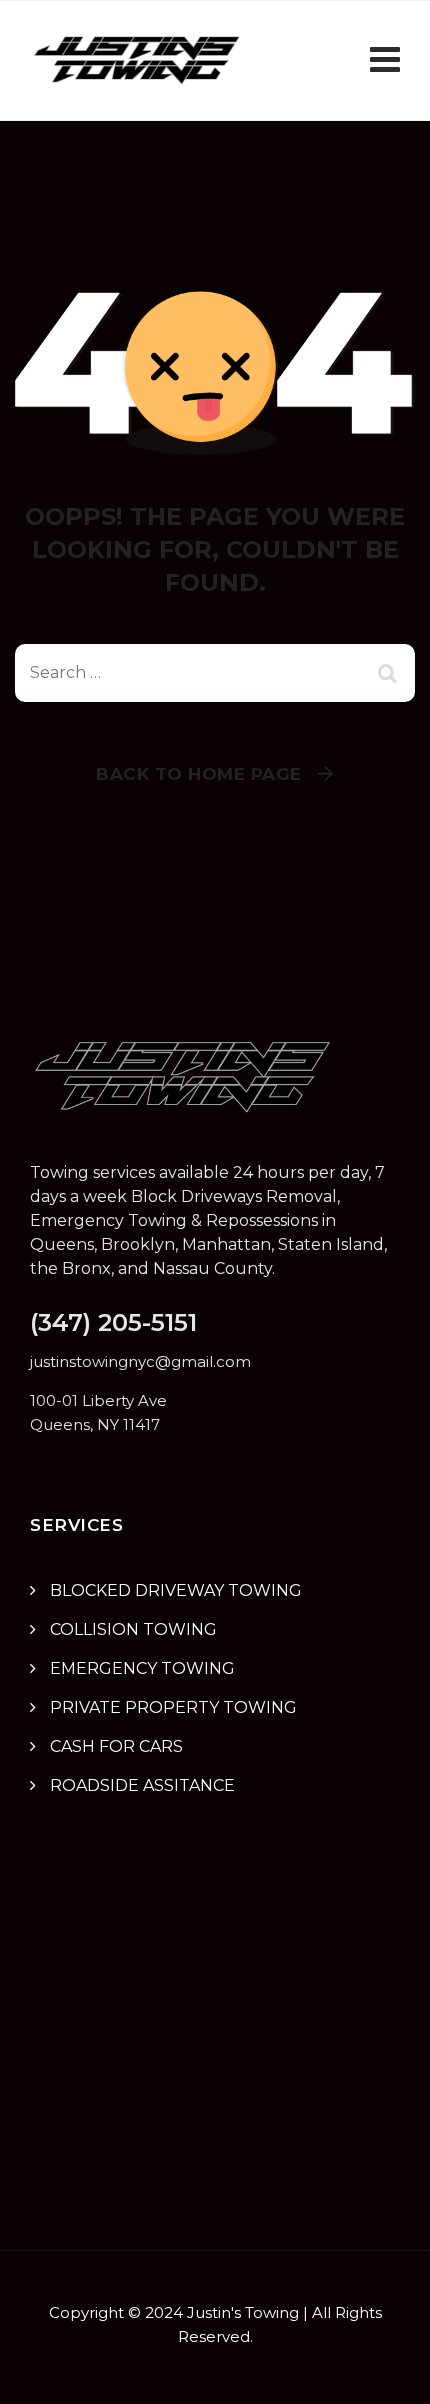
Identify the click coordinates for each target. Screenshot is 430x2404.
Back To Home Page (199, 774)
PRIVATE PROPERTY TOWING (173, 1707)
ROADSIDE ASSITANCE (142, 1785)
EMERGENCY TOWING (142, 1668)
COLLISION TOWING (133, 1629)
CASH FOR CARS (116, 1746)
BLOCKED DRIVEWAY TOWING (176, 1590)
